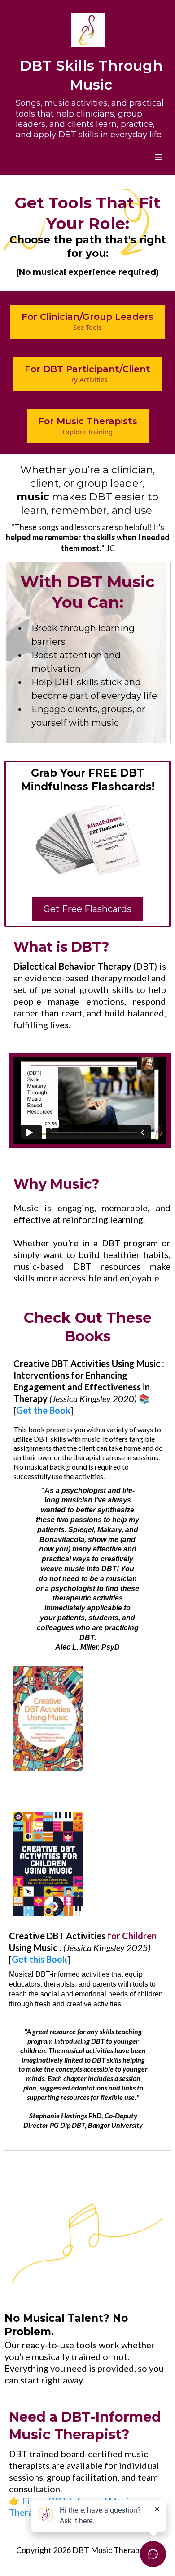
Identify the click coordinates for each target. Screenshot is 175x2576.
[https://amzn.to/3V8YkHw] (48, 1718)
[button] (157, 157)
